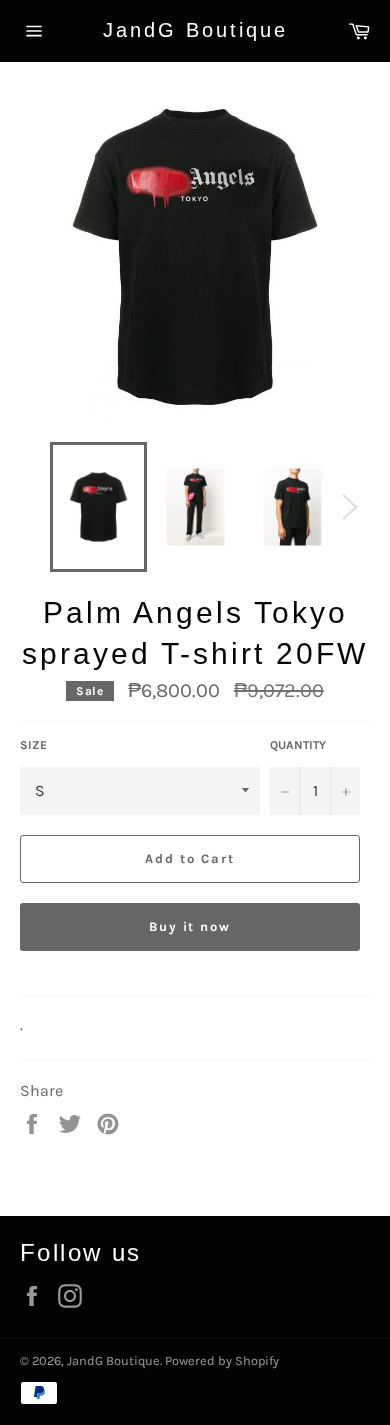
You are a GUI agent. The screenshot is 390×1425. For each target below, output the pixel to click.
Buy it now (190, 926)
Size (33, 745)
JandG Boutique (195, 30)
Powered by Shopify (222, 1360)
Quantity (298, 745)
